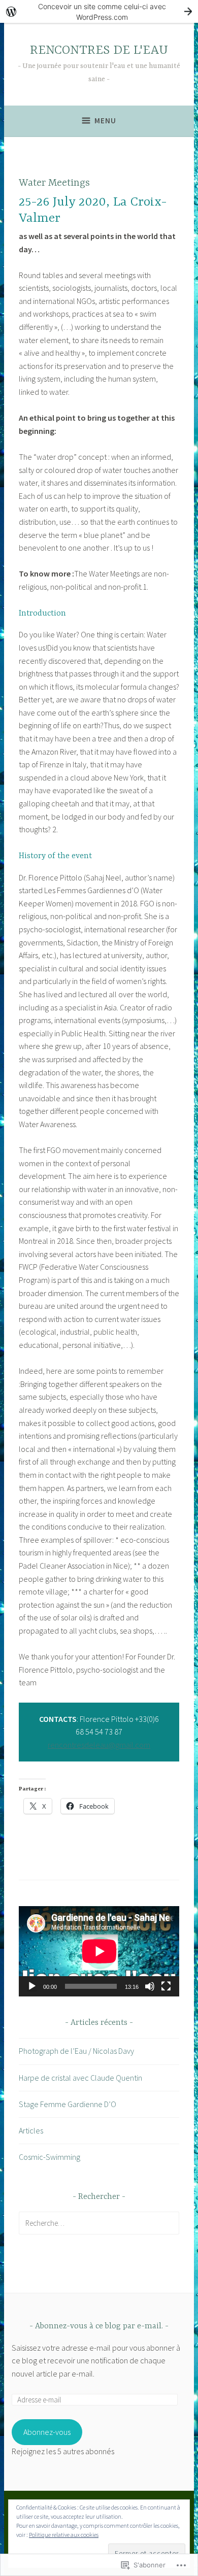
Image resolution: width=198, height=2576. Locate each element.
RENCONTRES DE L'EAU (99, 50)
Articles (31, 2130)
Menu (105, 121)
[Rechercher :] (99, 2223)
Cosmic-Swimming (49, 2157)
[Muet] (150, 1986)
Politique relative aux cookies (64, 2535)
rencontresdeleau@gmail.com (99, 1745)
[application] (99, 1951)
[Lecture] (32, 1986)
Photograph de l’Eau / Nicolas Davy (76, 2051)
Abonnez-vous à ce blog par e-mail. (99, 2326)
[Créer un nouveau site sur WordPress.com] (99, 11)
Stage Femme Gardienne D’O (68, 2104)
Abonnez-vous (47, 2432)
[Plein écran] (166, 1986)
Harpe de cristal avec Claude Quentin (80, 2078)
